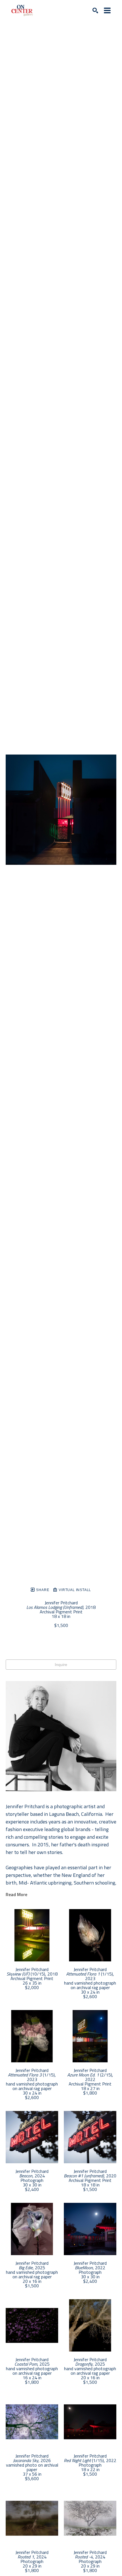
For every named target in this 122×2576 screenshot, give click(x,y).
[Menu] (107, 10)
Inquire (61, 1665)
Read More (16, 1894)
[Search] (95, 10)
